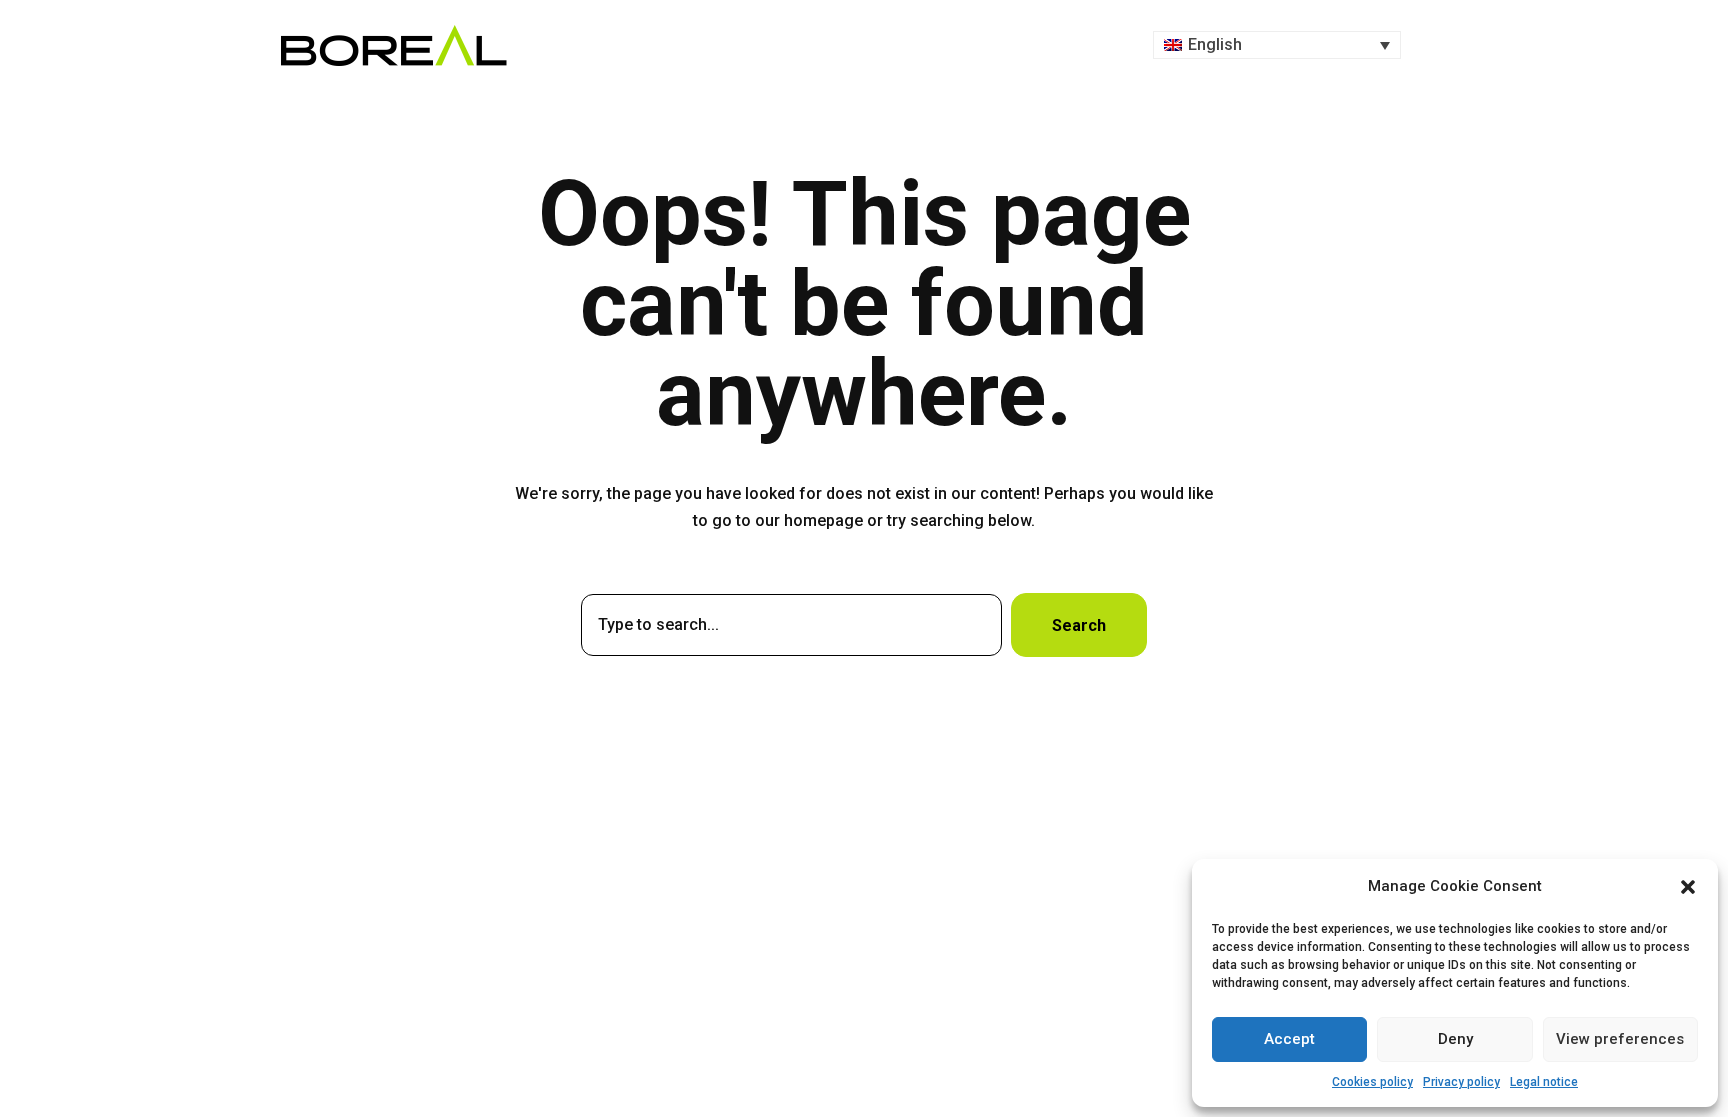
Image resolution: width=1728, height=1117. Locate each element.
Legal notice (1544, 1082)
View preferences (1620, 1039)
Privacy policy (1461, 1082)
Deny (1455, 1039)
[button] (1688, 887)
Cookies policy (1372, 1082)
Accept (1289, 1039)
